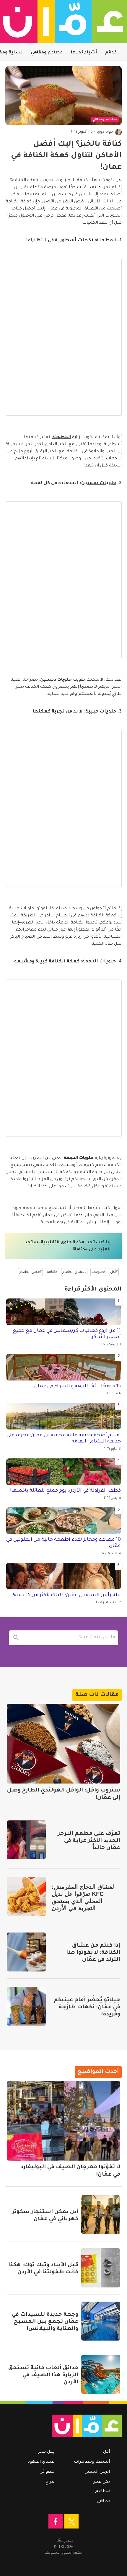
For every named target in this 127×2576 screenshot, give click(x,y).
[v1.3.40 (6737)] (66, 2426)
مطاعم (102, 2491)
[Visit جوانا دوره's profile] (118, 132)
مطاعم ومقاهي (47, 53)
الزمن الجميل (97, 2472)
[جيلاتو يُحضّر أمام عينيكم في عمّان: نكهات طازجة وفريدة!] (26, 2006)
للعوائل (47, 2472)
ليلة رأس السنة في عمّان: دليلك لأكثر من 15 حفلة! (67, 1595)
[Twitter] (71, 2521)
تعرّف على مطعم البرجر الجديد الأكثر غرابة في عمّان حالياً (89, 1841)
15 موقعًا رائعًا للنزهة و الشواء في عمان (78, 1386)
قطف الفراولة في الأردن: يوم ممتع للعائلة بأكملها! (65, 1491)
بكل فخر (102, 2482)
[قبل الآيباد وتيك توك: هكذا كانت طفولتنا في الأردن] (101, 2268)
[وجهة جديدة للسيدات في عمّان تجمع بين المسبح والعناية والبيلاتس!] (101, 2321)
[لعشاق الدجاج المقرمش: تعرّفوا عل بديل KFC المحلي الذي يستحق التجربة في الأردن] (26, 1896)
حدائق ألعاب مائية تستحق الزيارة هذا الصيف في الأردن (43, 2375)
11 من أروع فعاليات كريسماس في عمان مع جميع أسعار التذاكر (67, 1334)
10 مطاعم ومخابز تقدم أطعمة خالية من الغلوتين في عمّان (63, 1543)
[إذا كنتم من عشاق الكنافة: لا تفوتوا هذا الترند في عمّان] (26, 1952)
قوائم (111, 53)
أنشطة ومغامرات (92, 2462)
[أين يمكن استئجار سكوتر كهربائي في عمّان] (101, 2215)
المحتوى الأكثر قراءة (93, 1290)
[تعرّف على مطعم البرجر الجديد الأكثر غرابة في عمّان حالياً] (26, 1840)
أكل (106, 2452)
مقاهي (103, 2501)
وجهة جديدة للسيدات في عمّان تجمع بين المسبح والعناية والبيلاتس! (45, 2322)
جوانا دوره (105, 132)
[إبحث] (16, 1638)
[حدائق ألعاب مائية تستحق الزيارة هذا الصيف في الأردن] (101, 2374)
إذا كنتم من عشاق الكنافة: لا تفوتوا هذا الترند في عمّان (93, 1953)
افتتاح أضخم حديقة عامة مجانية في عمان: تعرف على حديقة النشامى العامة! (64, 1439)
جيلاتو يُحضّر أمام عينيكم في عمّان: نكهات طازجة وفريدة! (87, 2007)
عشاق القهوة (41, 2462)
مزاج (50, 2482)
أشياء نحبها (84, 53)
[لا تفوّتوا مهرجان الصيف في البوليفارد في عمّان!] (63, 2121)
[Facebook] (56, 2521)
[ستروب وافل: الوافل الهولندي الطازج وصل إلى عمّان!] (63, 1744)
